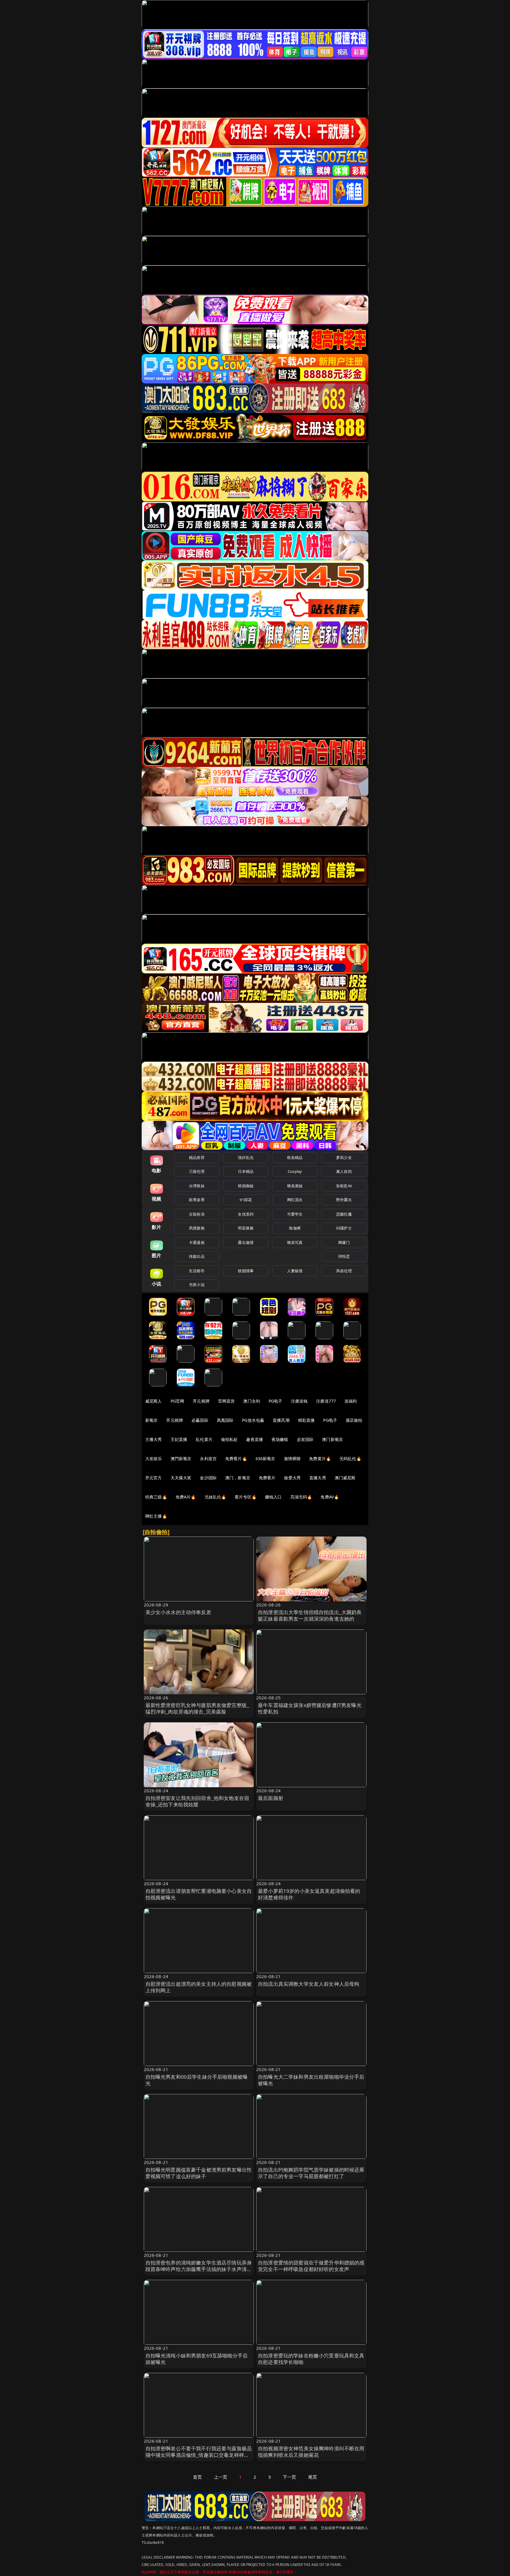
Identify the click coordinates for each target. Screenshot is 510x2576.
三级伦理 (197, 1171)
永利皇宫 (208, 1458)
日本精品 (246, 1171)
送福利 (351, 1401)
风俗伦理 (344, 1271)
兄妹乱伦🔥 (215, 1497)
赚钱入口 (273, 1497)
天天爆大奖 (181, 1478)
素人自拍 (344, 1171)
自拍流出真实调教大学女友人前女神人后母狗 (309, 1984)
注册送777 (326, 1401)
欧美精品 (295, 1157)
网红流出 (295, 1200)
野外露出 (344, 1200)
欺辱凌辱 (197, 1200)
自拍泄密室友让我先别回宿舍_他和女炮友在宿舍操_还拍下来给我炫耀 (197, 1801)
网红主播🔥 (156, 1516)
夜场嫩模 (280, 1439)
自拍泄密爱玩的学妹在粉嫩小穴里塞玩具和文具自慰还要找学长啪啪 (311, 2359)
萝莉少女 (344, 1157)
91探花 (246, 1200)
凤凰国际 (225, 1420)
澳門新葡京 (181, 1458)
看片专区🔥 (246, 1497)
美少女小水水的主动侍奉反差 (178, 1612)
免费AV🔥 (330, 1497)
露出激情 (246, 1242)
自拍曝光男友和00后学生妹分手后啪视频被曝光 (197, 2080)
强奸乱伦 (246, 1157)
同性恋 (344, 1256)
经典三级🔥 (156, 1497)
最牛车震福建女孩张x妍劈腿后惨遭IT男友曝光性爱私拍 (310, 1708)
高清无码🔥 (301, 1497)
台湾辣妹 (197, 1186)
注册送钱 (299, 1401)
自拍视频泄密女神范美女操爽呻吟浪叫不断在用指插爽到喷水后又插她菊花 (311, 2452)
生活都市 (197, 1271)
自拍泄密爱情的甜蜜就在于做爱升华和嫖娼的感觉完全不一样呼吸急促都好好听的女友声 (311, 2266)
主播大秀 (154, 1439)
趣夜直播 (255, 1439)
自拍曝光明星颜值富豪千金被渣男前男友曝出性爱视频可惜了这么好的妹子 (199, 2173)
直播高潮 (281, 1420)
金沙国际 (208, 1478)
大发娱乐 (154, 1458)
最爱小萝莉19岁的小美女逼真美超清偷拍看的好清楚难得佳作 (309, 1894)
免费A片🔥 (186, 1497)
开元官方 (154, 1478)
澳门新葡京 (332, 1439)
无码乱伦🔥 (350, 1458)
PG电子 (276, 1401)
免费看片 (267, 1478)
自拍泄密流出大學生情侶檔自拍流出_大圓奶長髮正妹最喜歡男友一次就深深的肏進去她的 (310, 1615)
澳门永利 (252, 1401)
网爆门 (344, 1242)
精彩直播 (307, 1420)
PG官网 (178, 1401)
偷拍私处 (229, 1439)
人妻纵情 (295, 1271)
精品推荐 (197, 1157)
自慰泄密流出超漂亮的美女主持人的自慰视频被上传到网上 (199, 1987)
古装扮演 (197, 1214)
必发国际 (305, 1439)
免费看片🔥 (236, 1458)
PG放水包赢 (253, 1420)
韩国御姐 (246, 1186)
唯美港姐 (295, 1186)
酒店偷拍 (354, 1420)
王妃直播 (179, 1439)
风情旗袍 (197, 1228)
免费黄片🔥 (320, 1458)
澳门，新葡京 (238, 1478)
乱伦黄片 (204, 1439)
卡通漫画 (197, 1242)
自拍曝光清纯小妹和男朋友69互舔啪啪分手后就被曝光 (197, 2359)
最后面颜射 (271, 1798)
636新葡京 (265, 1458)
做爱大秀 (292, 1478)
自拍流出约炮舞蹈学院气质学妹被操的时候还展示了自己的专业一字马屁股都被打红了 (311, 2173)
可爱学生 (295, 1214)
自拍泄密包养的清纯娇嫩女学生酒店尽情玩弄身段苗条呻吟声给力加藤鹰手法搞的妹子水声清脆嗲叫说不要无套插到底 (199, 2269)
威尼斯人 (154, 1401)
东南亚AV (344, 1186)
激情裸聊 (292, 1458)
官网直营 (227, 1401)
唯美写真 (295, 1242)
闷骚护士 (344, 1228)
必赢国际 (200, 1420)
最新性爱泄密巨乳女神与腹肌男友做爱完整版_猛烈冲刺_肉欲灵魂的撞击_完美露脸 (197, 1708)
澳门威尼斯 (345, 1478)
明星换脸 (246, 1228)
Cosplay (295, 1171)
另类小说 (197, 1285)
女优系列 (246, 1214)
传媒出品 (197, 1256)
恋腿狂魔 (344, 1214)
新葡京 (151, 1420)
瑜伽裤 (295, 1228)
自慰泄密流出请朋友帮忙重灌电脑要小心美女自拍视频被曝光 (199, 1894)
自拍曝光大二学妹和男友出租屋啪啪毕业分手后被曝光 (311, 2080)
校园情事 (246, 1271)
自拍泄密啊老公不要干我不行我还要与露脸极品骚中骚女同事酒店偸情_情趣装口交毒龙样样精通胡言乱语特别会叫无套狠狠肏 (199, 2455)
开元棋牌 (201, 1401)
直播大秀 (318, 1478)
